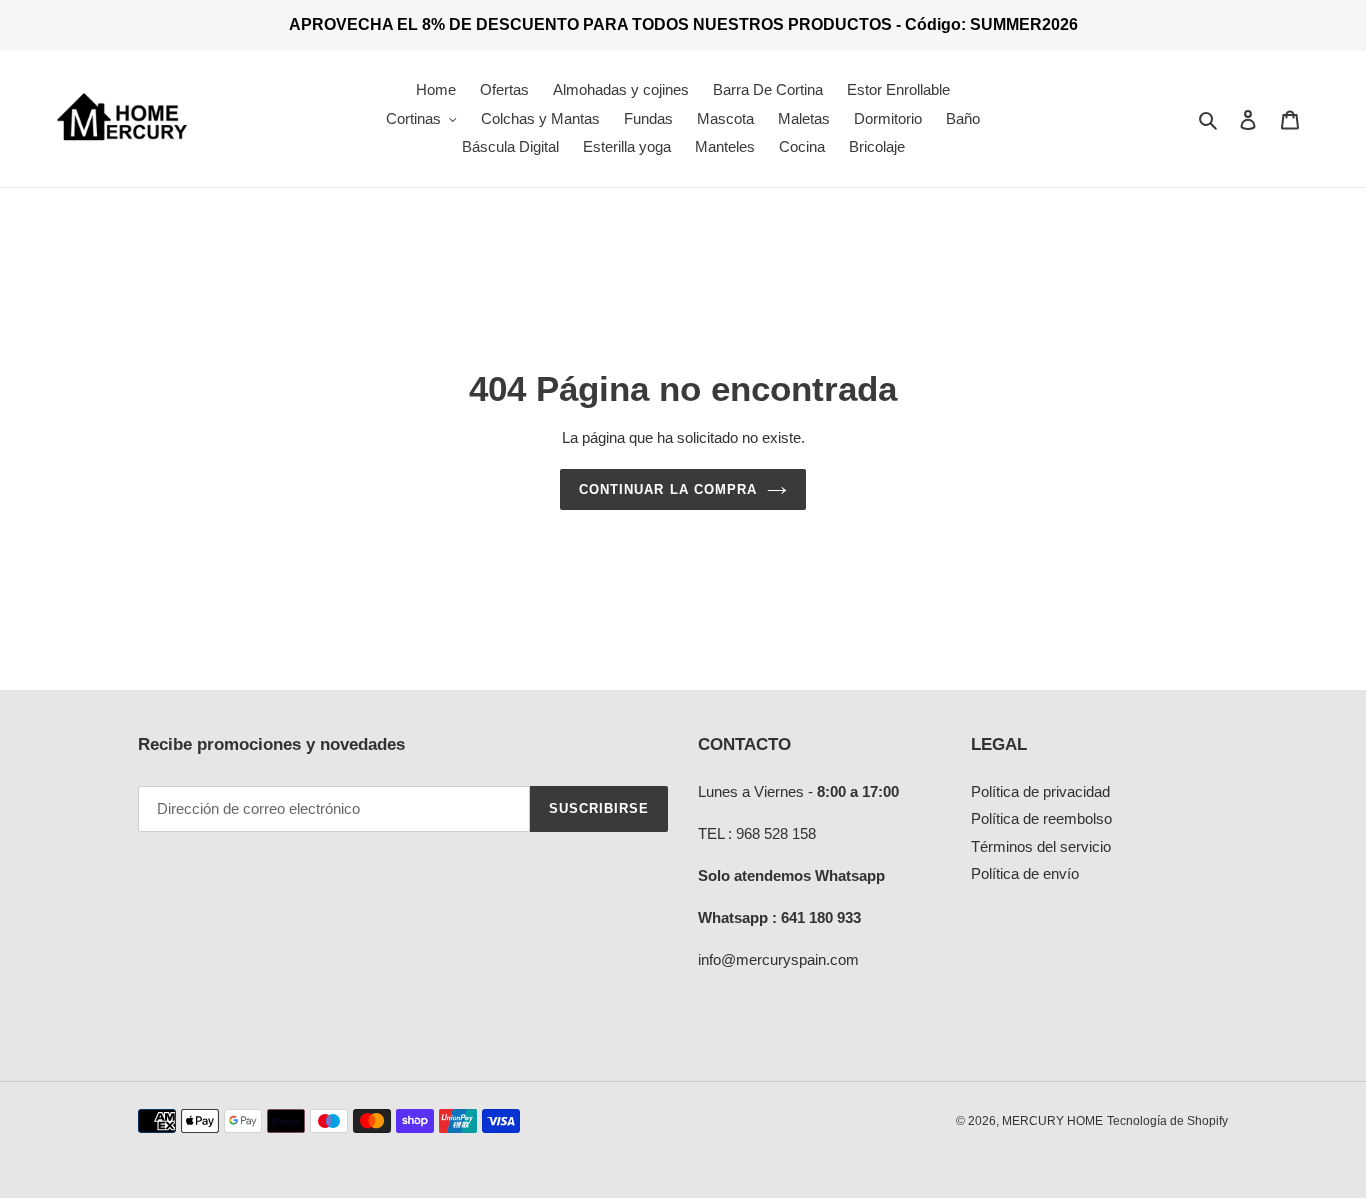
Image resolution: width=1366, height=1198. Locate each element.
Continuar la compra (668, 489)
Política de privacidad (1040, 791)
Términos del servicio (1041, 846)
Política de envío (1025, 873)
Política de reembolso (1041, 818)
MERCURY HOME (1052, 1121)
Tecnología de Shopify (1167, 1121)
